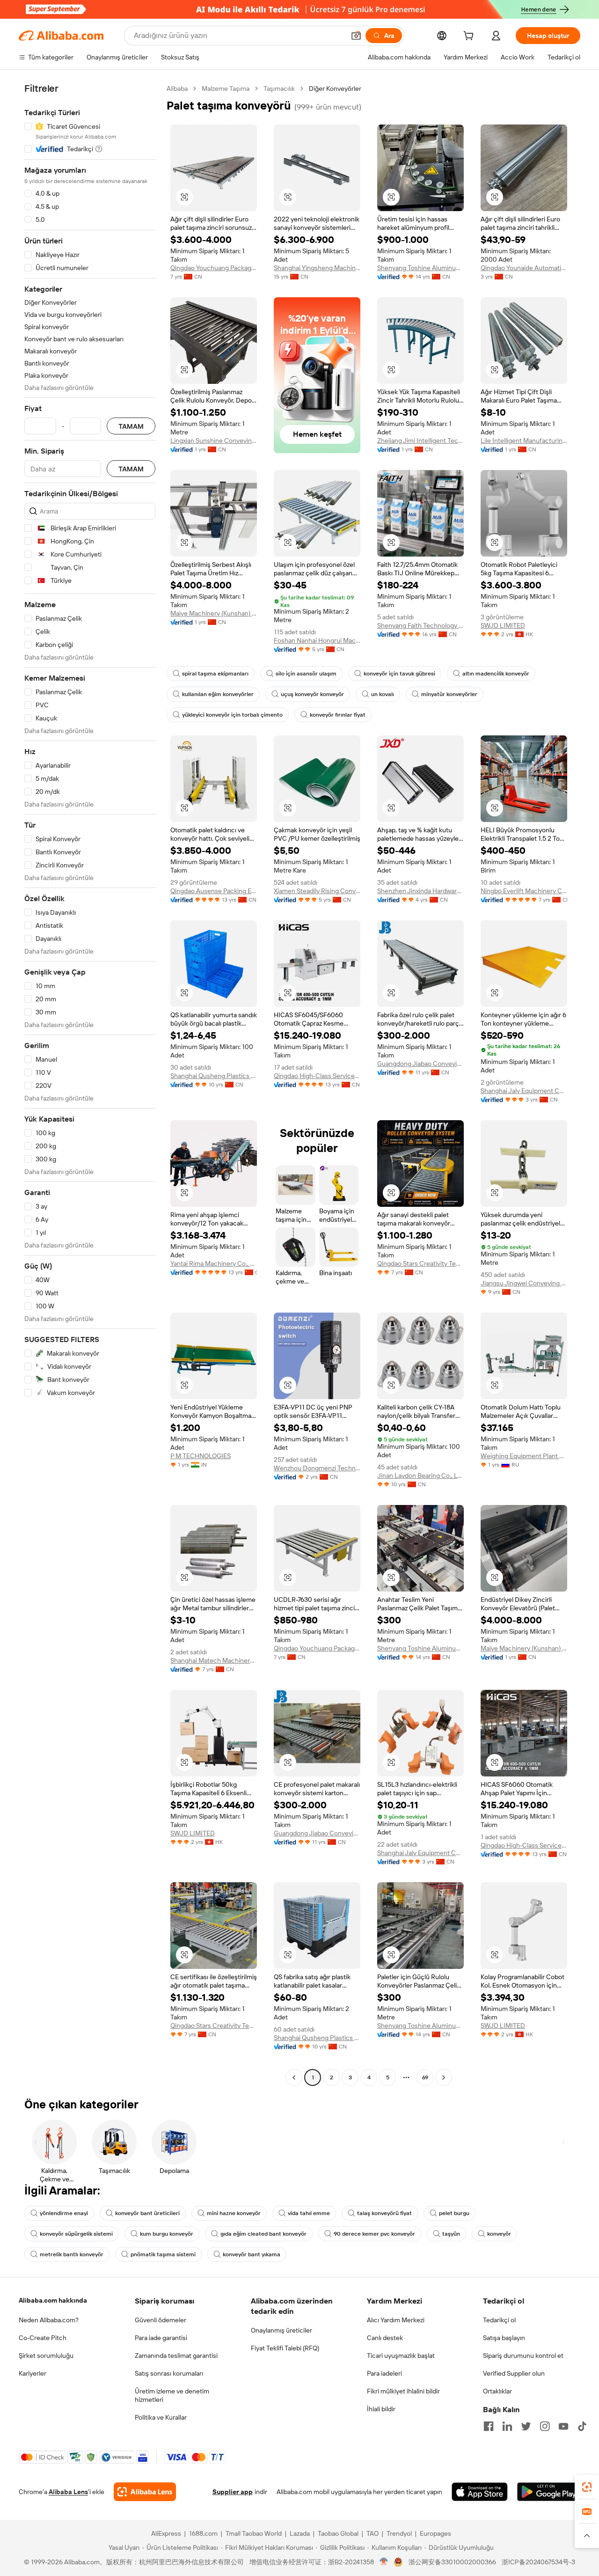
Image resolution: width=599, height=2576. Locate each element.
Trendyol (399, 2533)
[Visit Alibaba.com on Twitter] (526, 2426)
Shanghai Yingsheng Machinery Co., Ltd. (317, 268)
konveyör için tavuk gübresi (399, 674)
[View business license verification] (384, 2562)
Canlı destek (385, 2338)
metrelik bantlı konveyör (72, 2254)
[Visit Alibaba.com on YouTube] (563, 2426)
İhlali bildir (381, 2409)
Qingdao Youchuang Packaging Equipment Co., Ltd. (214, 268)
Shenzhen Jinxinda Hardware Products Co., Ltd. (420, 891)
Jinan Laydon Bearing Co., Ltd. (420, 1475)
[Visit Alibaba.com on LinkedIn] (507, 2426)
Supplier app (233, 2492)
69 (425, 2077)
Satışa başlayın (504, 2338)
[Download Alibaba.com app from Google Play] (549, 2492)
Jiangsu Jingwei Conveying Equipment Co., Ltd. (524, 1283)
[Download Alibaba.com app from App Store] (480, 2492)
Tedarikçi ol (499, 2320)
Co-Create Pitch (43, 2338)
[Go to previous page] (294, 2077)
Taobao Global (338, 2533)
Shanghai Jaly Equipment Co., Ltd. (524, 1091)
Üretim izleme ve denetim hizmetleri (172, 2395)
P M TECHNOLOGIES (201, 1456)
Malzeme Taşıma (226, 88)
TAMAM (131, 426)
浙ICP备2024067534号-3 (538, 2562)
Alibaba (177, 88)
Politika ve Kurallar (161, 2417)
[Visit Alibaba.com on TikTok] (582, 2426)
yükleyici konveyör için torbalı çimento (232, 715)
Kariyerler (33, 2373)
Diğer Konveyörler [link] (335, 88)
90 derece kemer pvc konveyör (374, 2234)
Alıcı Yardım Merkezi (396, 2320)
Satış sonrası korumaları (169, 2373)
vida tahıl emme (309, 2213)
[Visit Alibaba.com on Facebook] (489, 2426)
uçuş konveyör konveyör (312, 694)
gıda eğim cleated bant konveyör (263, 2234)
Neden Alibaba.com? (49, 2320)
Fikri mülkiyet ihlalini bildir (403, 2391)
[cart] (470, 37)
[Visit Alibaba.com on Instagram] (545, 2426)
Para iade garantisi (161, 2338)
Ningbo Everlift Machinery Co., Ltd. (524, 891)
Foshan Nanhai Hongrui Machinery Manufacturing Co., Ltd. (317, 640)
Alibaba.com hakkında (53, 2300)
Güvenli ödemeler (161, 2320)
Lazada (300, 2533)
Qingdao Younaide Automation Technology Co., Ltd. (524, 268)
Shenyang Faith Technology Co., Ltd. (420, 625)
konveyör (499, 2234)
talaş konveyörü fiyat (384, 2213)
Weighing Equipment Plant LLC (524, 1456)
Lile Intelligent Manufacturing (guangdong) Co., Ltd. (524, 440)
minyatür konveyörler (449, 694)
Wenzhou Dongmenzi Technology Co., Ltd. (317, 1468)
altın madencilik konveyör (496, 674)
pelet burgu (454, 2213)
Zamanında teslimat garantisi (176, 2356)
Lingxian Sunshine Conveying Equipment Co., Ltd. (214, 440)
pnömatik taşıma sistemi (163, 2254)
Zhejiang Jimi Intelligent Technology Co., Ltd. (420, 440)
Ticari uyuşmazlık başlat (401, 2356)
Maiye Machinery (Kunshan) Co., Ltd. (214, 613)
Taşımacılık (279, 88)
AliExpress (166, 2533)
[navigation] (90, 1084)
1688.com (203, 2533)
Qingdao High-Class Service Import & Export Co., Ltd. (317, 1076)
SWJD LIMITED (503, 625)
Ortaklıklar (497, 2391)
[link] (587, 2487)
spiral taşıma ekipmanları (215, 674)
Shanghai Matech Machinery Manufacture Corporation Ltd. (214, 1660)
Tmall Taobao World (254, 2533)
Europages (435, 2533)
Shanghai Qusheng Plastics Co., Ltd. (214, 1076)
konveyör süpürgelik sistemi (76, 2234)
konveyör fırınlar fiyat (338, 715)
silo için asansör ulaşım (306, 674)
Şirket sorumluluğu (46, 2356)
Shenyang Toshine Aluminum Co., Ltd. (420, 268)
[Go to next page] (444, 2077)
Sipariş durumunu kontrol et (523, 2356)
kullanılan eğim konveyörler (218, 694)
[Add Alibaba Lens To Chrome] (145, 2492)
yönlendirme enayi (64, 2213)
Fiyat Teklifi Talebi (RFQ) (285, 2348)
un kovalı (383, 694)
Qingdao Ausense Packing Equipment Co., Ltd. (214, 891)
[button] (356, 36)
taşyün (451, 2234)
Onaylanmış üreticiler (281, 2330)
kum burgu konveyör (167, 2234)
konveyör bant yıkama (252, 2254)
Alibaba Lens (68, 2492)
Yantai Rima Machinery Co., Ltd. (214, 1263)
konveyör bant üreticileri (147, 2213)
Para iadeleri (384, 2373)
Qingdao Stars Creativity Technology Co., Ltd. (420, 1263)
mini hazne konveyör (234, 2213)
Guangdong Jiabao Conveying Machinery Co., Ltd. (420, 1064)
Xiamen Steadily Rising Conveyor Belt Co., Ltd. (317, 891)
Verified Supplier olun (514, 2373)
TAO (373, 2533)
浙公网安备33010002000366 (452, 2562)
